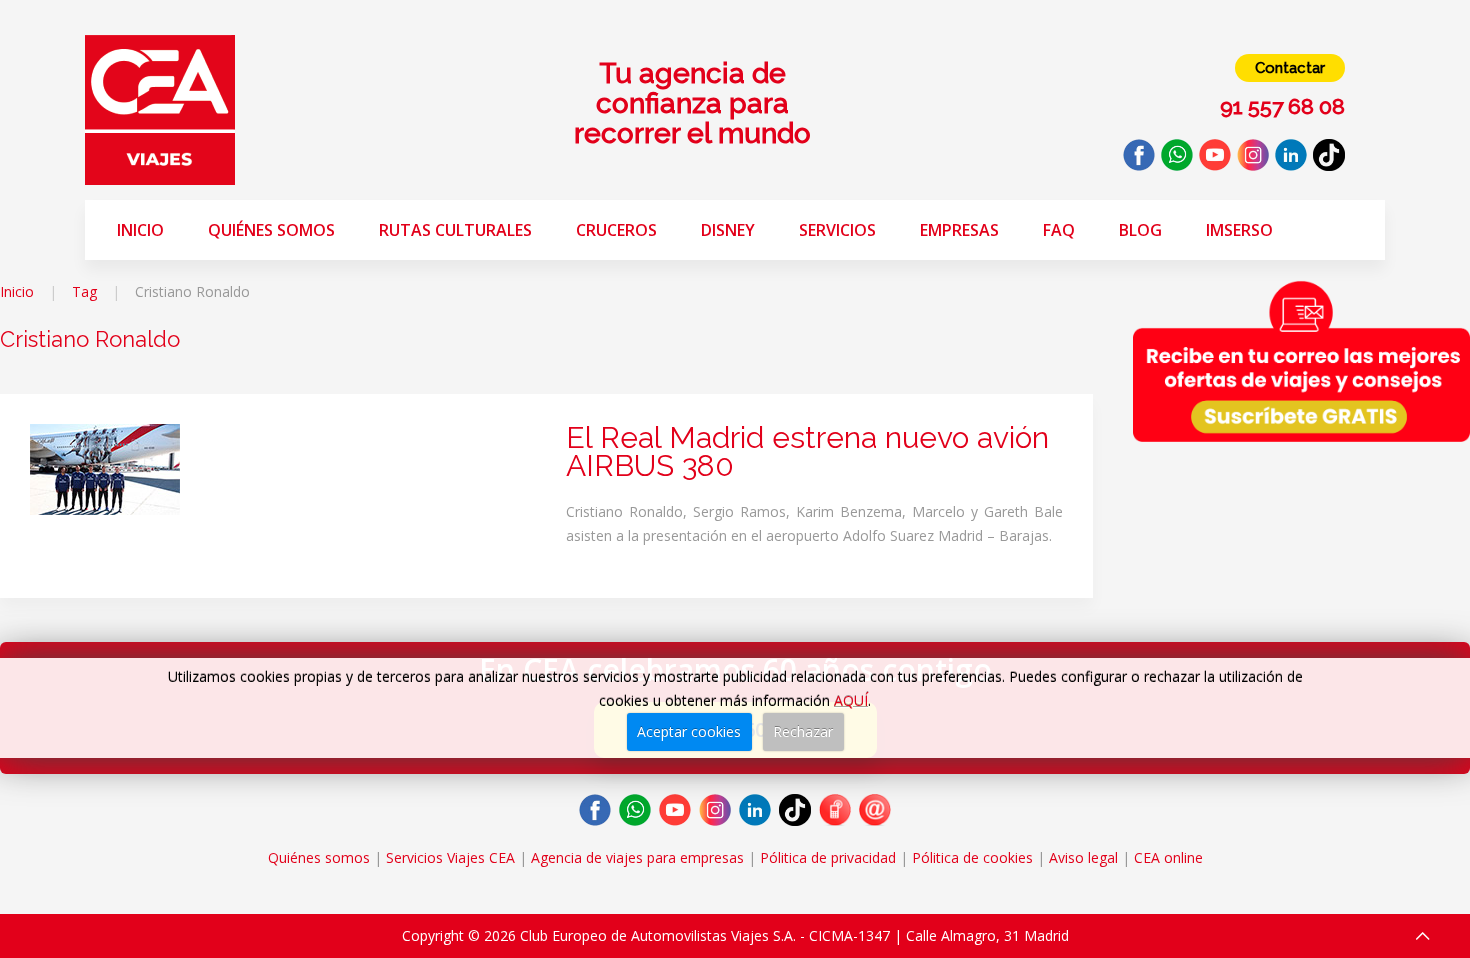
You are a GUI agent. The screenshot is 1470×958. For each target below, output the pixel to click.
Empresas (959, 230)
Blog (1140, 230)
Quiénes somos (271, 230)
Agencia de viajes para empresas (637, 857)
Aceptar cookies (689, 731)
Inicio (140, 230)
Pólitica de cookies (972, 857)
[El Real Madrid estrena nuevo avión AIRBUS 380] (105, 467)
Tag (84, 291)
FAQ (1059, 230)
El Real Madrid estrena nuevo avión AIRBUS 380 (807, 451)
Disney (728, 230)
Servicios (837, 230)
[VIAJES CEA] (160, 108)
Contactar (1290, 68)
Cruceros (616, 230)
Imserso (1239, 230)
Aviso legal (1083, 857)
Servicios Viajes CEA (450, 857)
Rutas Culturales (455, 230)
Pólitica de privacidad (828, 857)
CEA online (1168, 857)
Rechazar (803, 731)
